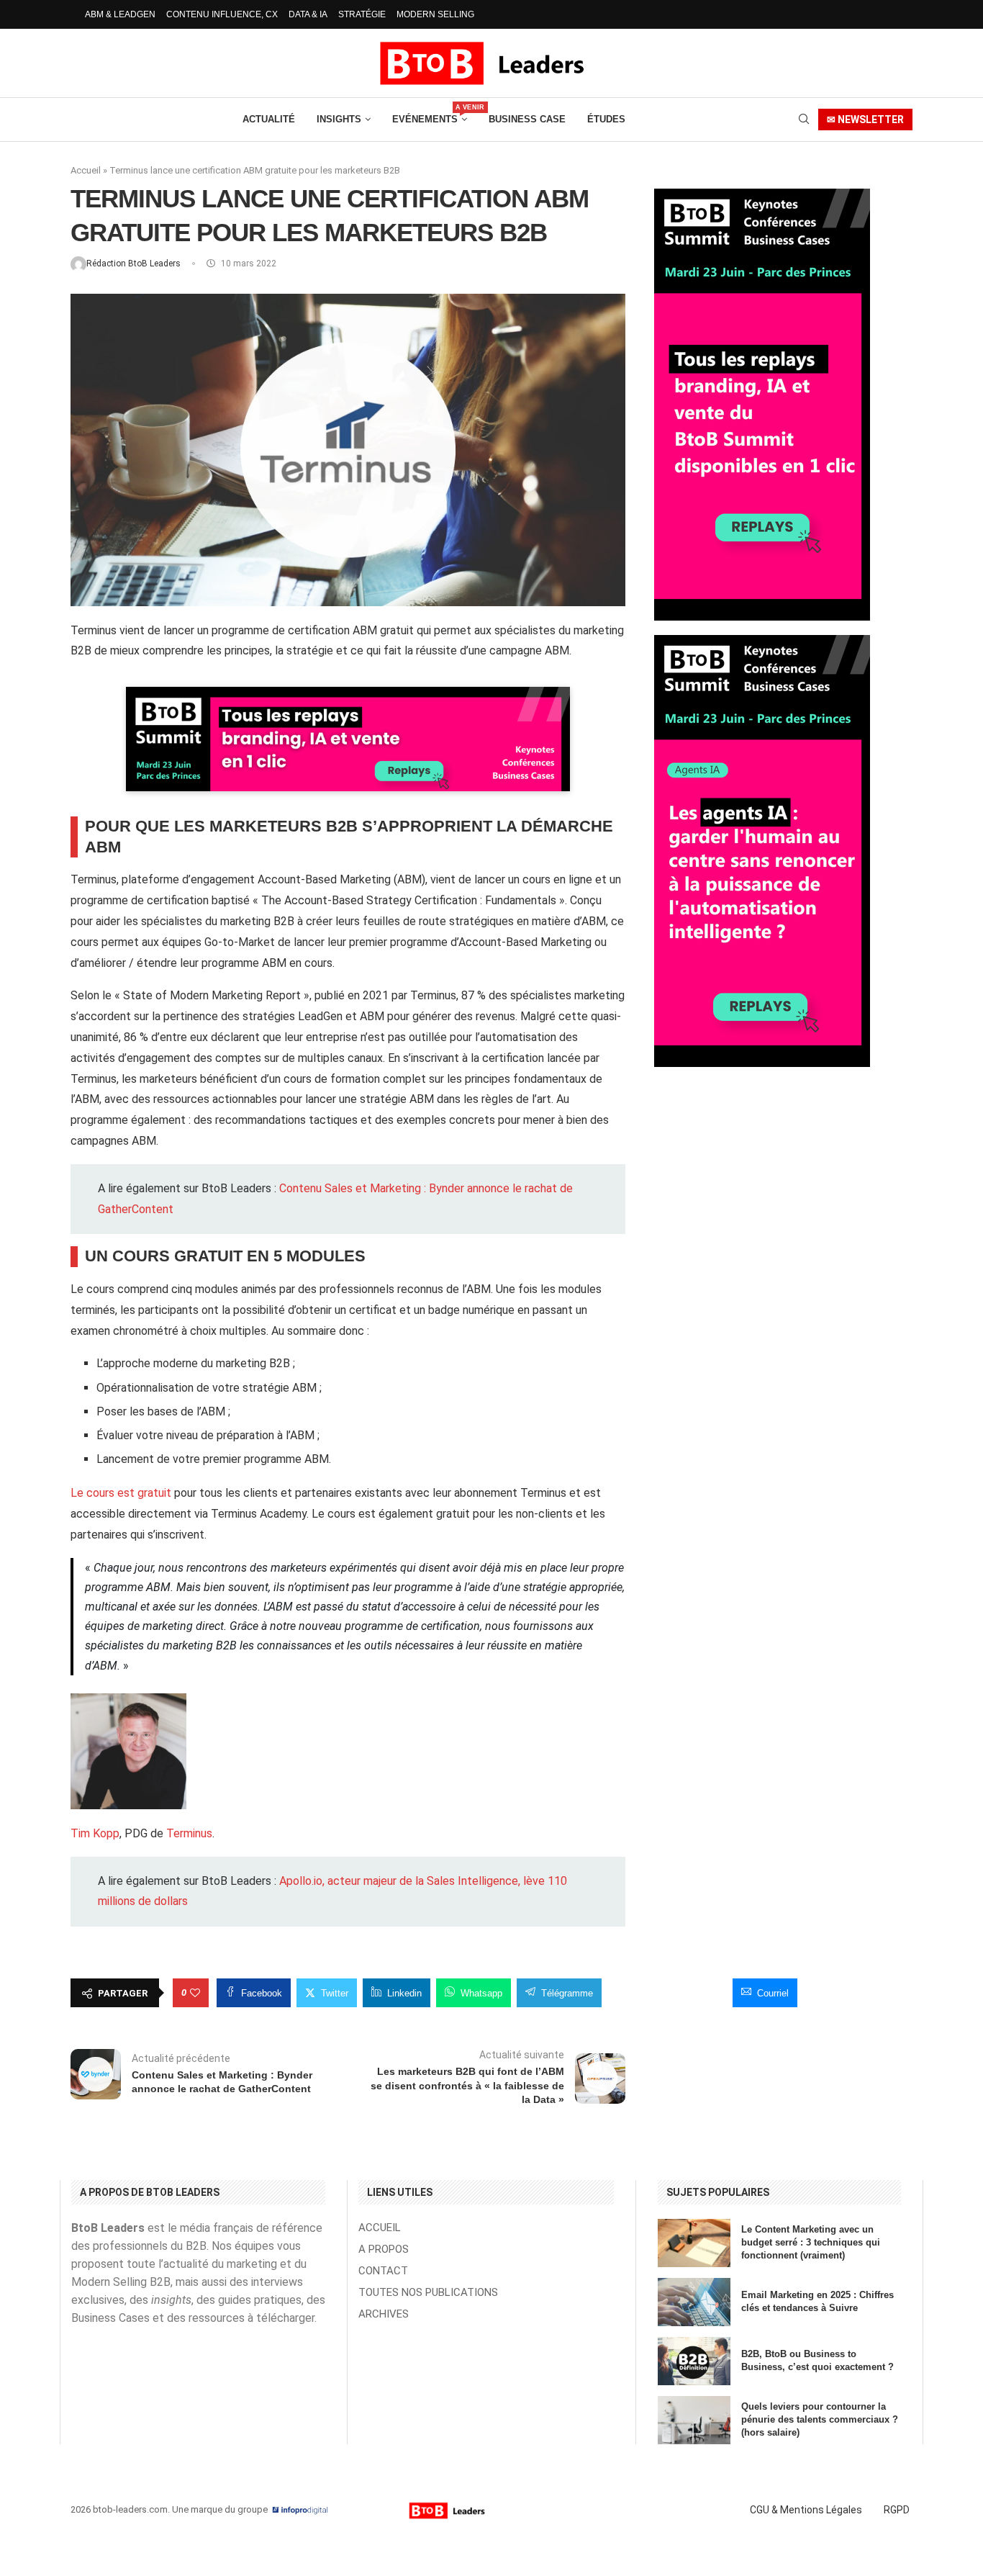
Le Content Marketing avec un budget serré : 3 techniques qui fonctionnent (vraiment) (811, 2242)
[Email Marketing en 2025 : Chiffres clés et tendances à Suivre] (694, 2302)
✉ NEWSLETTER (865, 120)
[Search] (804, 120)
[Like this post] (195, 1993)
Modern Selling (435, 14)
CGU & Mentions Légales (806, 2510)
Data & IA (308, 14)
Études (606, 119)
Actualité (269, 119)
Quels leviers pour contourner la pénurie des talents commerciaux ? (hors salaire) (820, 2419)
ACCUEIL (380, 2228)
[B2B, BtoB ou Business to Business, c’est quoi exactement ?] (694, 2361)
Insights (339, 119)
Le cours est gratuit (121, 1493)
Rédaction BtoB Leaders (135, 264)
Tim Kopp (95, 1833)
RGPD (897, 2510)
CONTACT (383, 2271)
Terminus (189, 1833)
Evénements (430, 114)
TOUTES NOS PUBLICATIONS (428, 2293)
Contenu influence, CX (222, 14)
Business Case (527, 119)
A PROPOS (384, 2250)
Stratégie (362, 14)
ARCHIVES (384, 2314)
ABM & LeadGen (120, 14)
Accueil (86, 170)
